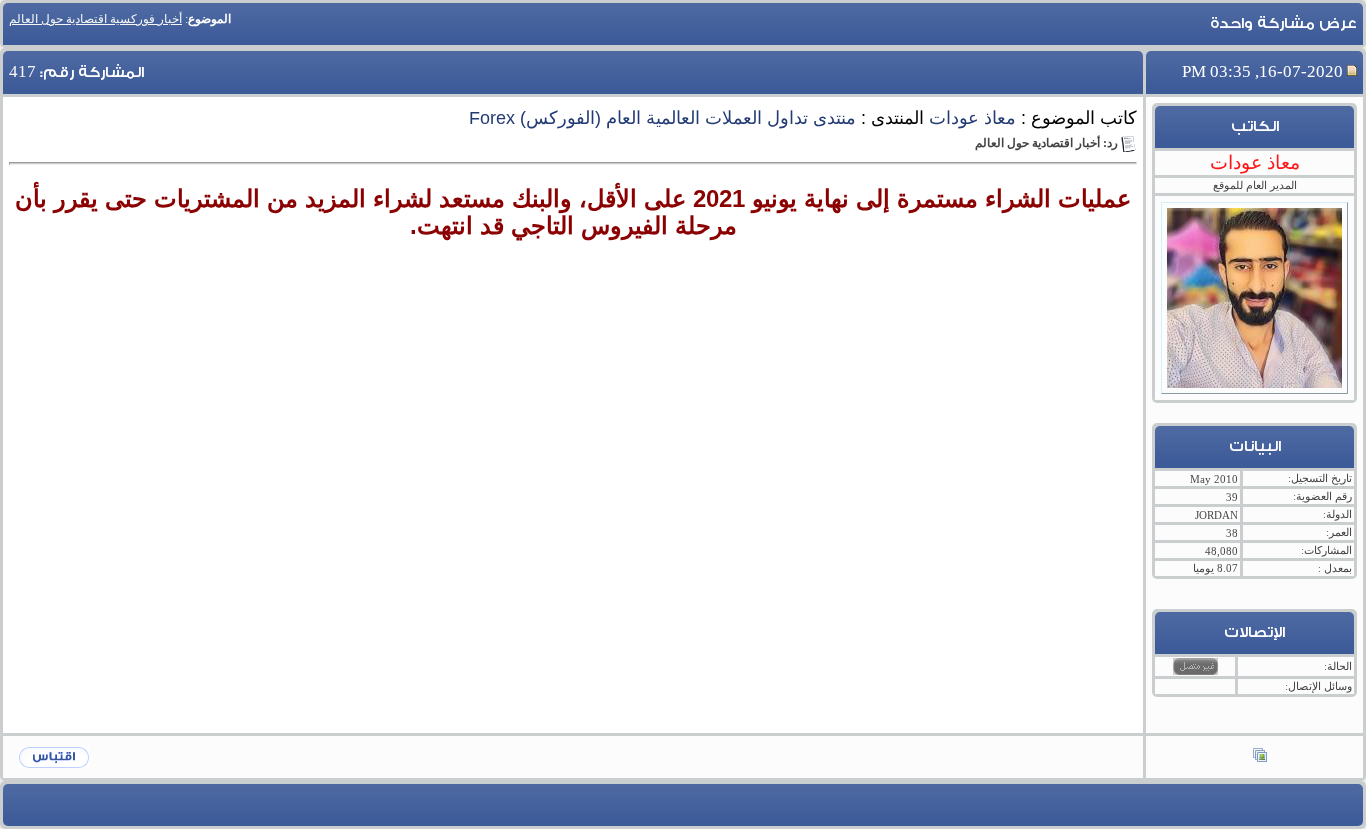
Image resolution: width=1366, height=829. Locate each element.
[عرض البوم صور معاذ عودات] (1260, 757)
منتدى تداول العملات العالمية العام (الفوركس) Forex (662, 118)
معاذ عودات (972, 118)
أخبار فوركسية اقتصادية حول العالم (95, 19)
